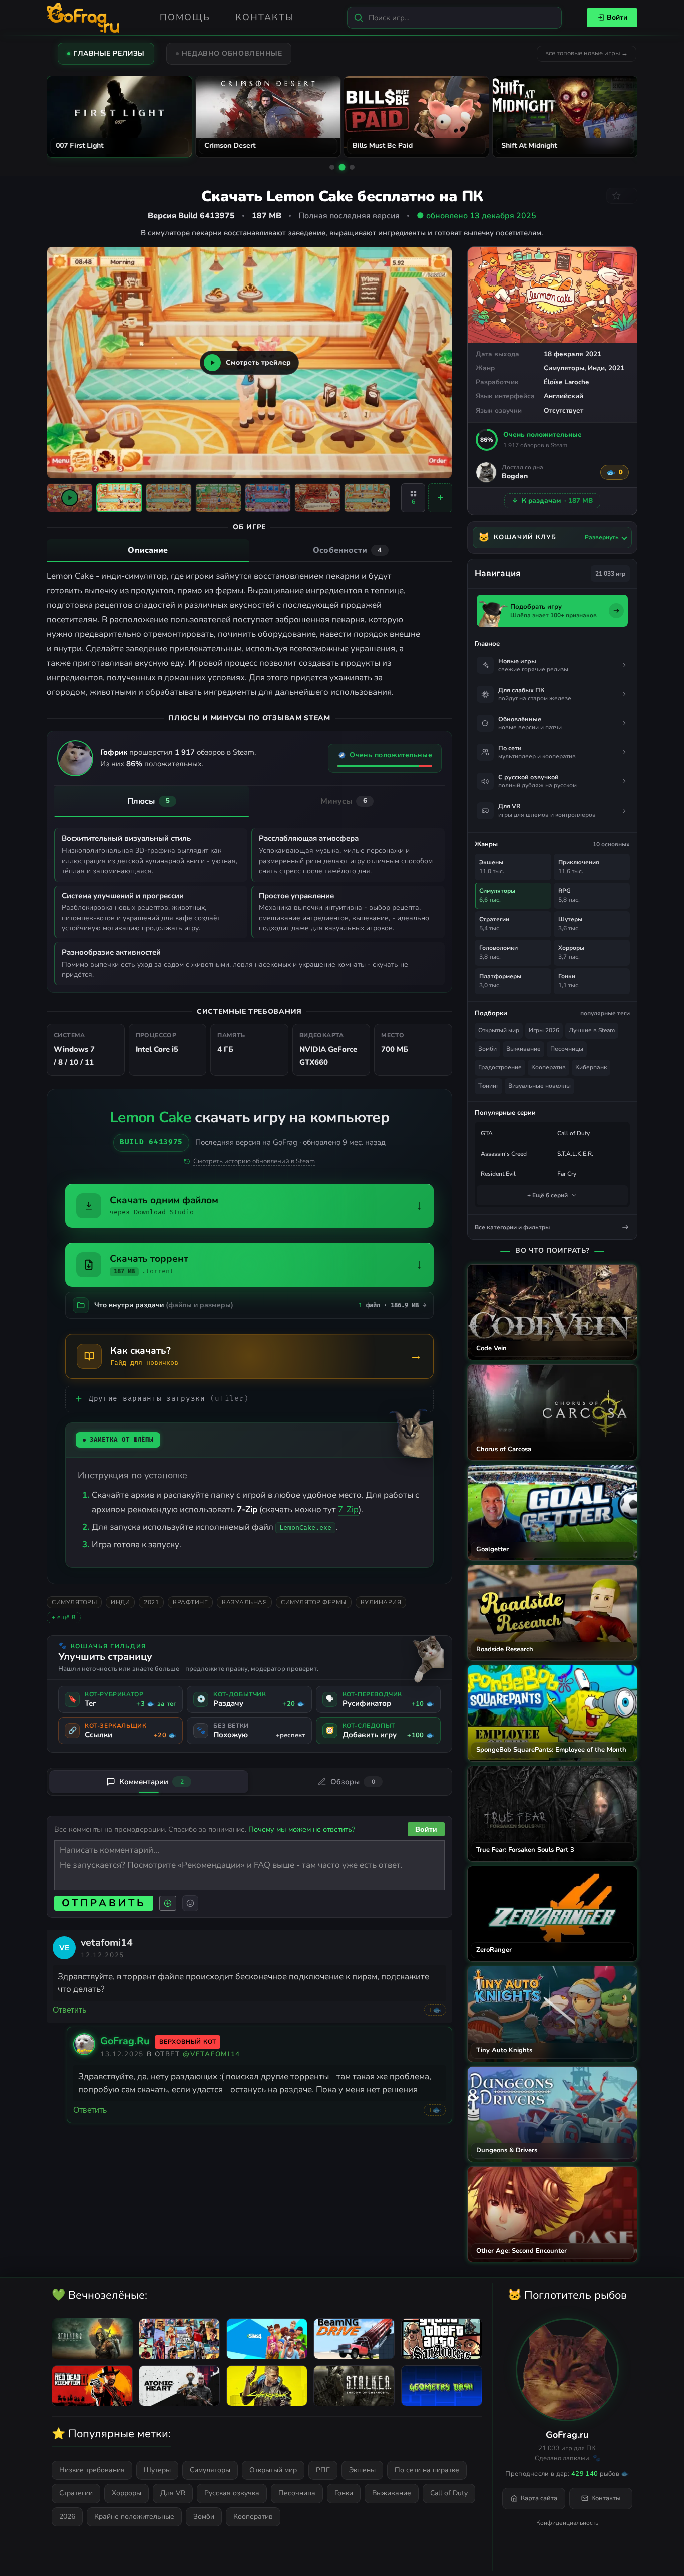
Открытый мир (499, 1030)
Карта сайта (539, 2498)
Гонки (344, 2493)
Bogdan (515, 477)
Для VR (173, 2493)
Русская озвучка (232, 2493)
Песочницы (567, 1049)
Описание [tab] (148, 550)
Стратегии (76, 2493)
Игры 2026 (544, 1030)
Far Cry (567, 1174)
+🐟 (435, 2010)
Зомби (487, 1049)
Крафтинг (190, 1602)
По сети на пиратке (427, 2470)
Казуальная (244, 1602)
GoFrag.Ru (125, 2041)
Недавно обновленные (232, 53)
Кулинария (381, 1602)
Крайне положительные (134, 2517)
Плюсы (148, 801)
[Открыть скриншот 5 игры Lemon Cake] (317, 498)
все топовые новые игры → (587, 53)
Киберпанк (591, 1067)
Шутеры (157, 2470)
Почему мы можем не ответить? (302, 1829)
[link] (64, 1947)
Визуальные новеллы (540, 1086)
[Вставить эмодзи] (190, 1903)
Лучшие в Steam (592, 1030)
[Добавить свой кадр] (440, 498)
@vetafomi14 (212, 2054)
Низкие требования (92, 2470)
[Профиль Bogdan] (486, 472)
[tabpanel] (249, 634)
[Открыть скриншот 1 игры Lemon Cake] (119, 498)
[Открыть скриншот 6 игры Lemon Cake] (367, 498)
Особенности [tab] (347, 550)
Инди (596, 368)
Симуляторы (564, 368)
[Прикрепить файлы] (168, 1903)
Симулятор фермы (314, 1602)
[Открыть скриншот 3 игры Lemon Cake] (218, 498)
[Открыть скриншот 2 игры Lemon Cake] (169, 498)
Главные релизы (109, 53)
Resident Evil (498, 1174)
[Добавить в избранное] (622, 196)
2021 (616, 368)
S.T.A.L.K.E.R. (575, 1154)
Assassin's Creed (504, 1154)
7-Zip (348, 1509)
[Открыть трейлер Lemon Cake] (70, 498)
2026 (67, 2517)
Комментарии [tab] (151, 1782)
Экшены (362, 2470)
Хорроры (126, 2493)
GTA (487, 1133)
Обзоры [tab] (353, 1782)
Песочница (297, 2493)
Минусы (344, 801)
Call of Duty (574, 1133)
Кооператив (549, 1067)
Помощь (185, 17)
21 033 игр (610, 574)
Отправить (104, 1903)
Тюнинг (488, 1086)
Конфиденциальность (567, 2523)
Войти (617, 17)
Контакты (265, 17)
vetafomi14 (107, 1943)
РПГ (323, 2470)
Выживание (524, 1049)
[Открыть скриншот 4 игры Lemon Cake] (268, 498)
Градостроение (500, 1067)
